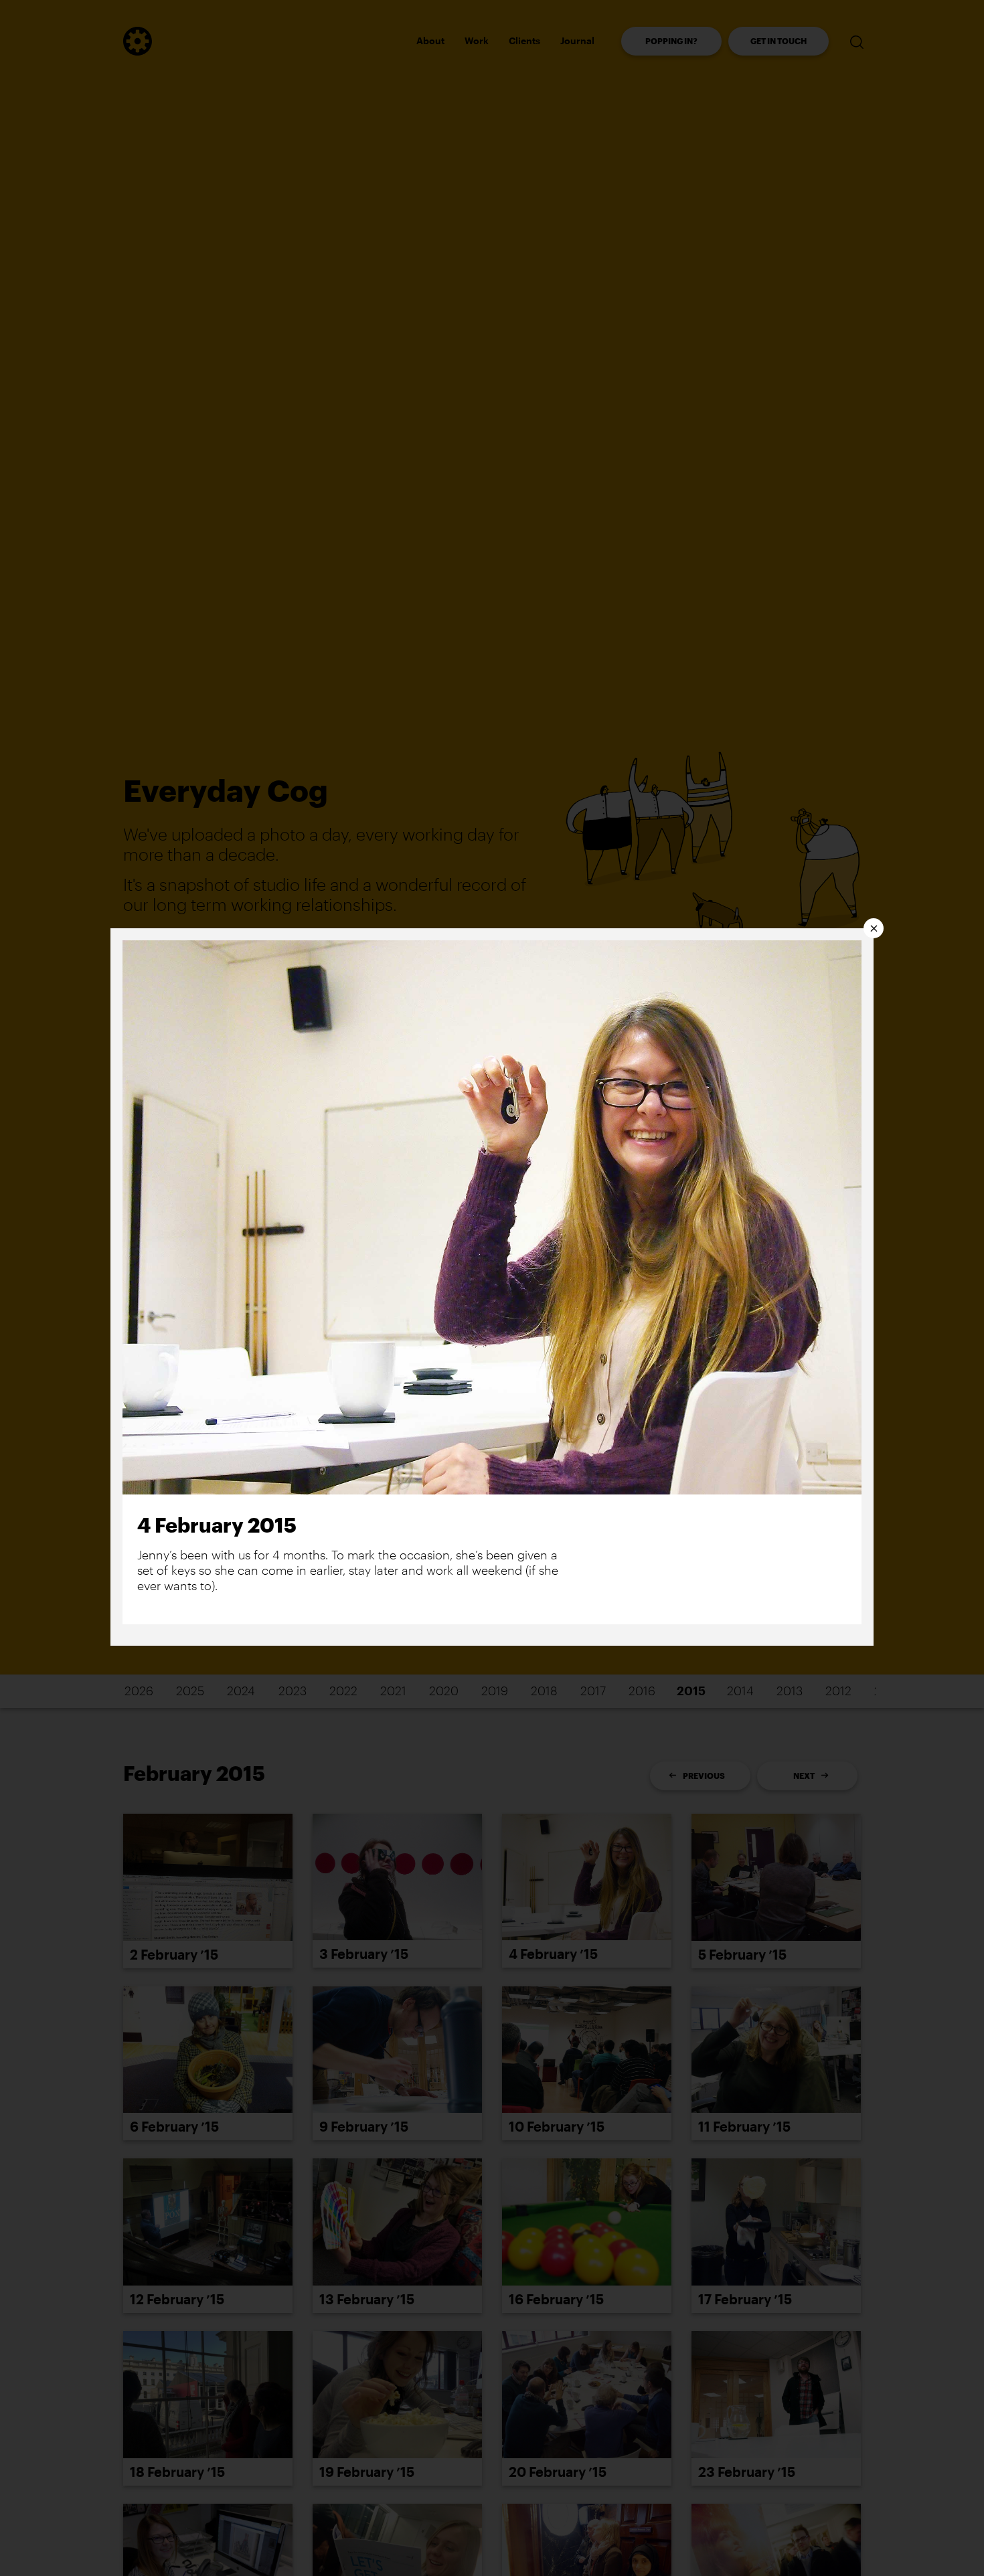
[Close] (874, 928)
